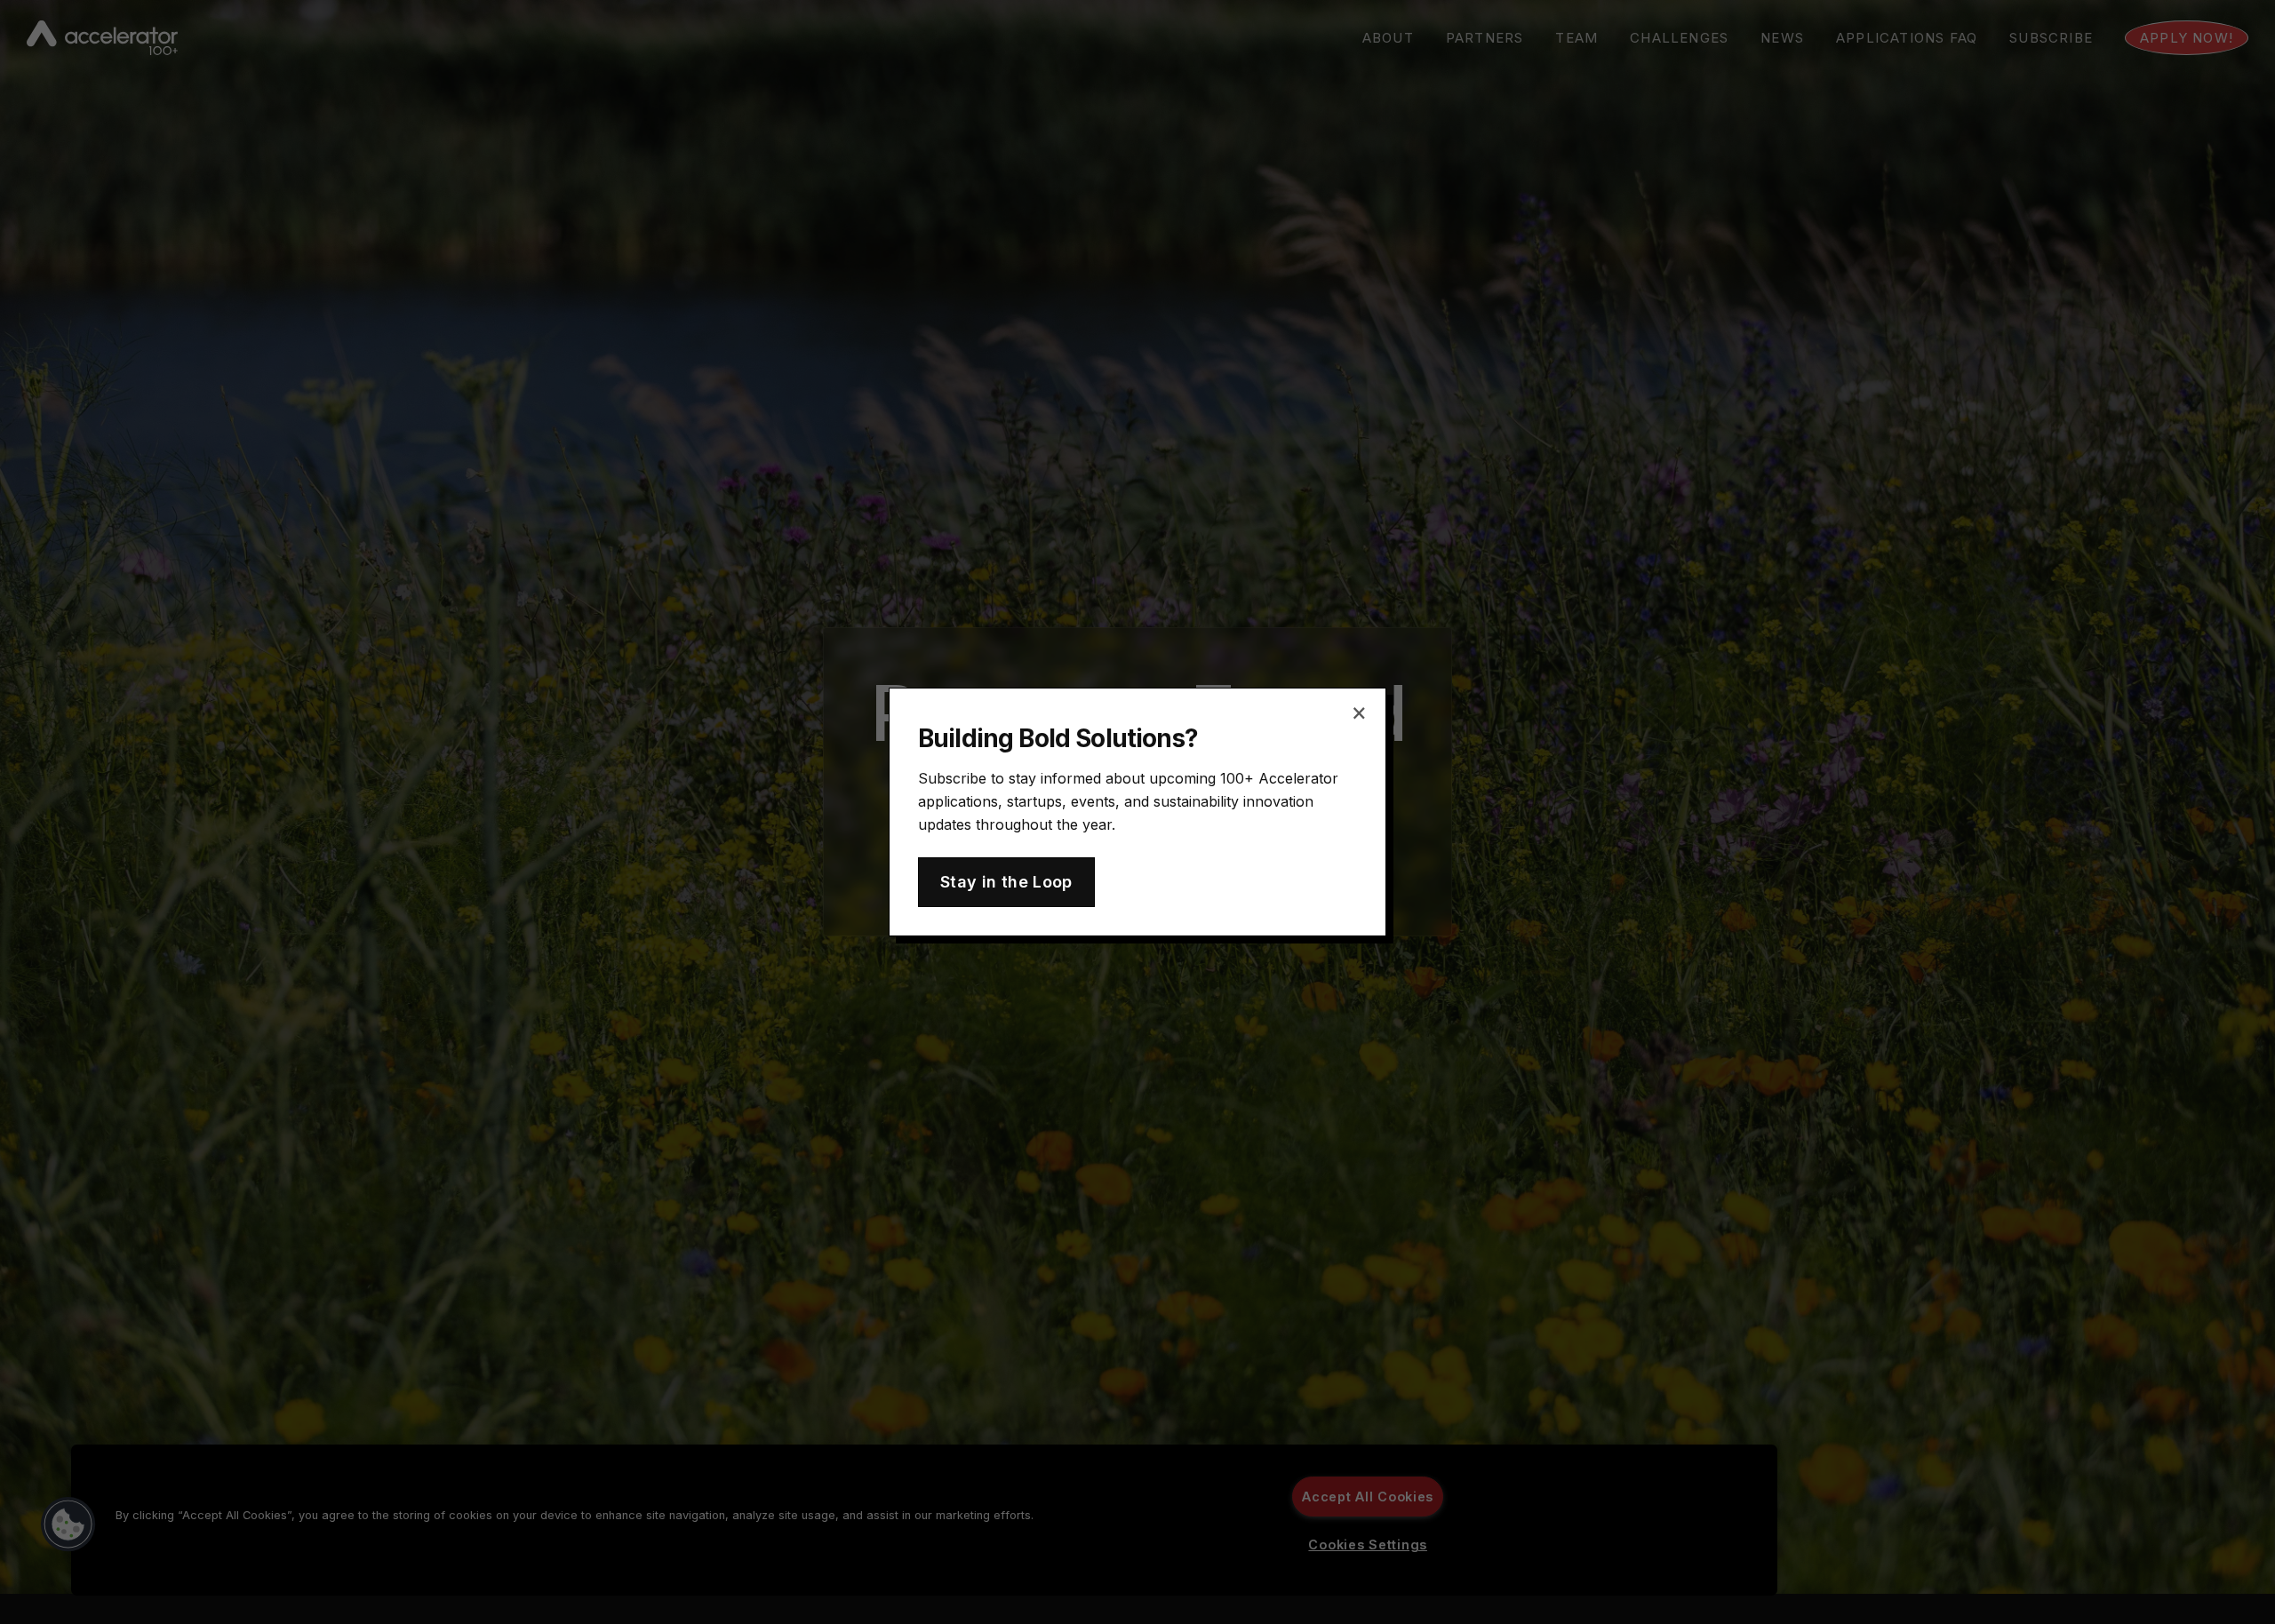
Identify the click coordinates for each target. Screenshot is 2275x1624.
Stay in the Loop (1006, 882)
